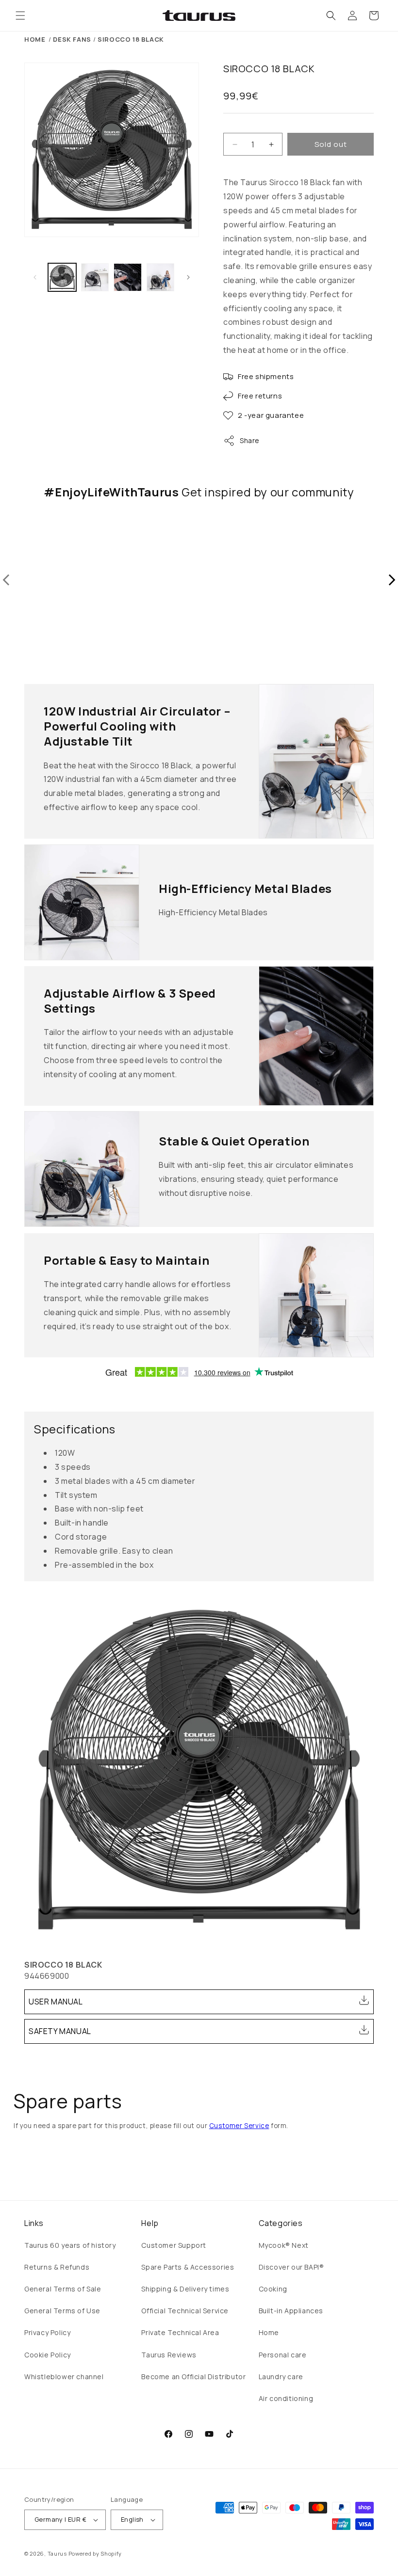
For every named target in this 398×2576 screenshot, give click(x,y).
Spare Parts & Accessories (188, 2267)
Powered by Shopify (95, 2553)
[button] (20, 16)
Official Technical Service (185, 2311)
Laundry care (281, 2377)
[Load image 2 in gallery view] (95, 277)
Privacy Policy (47, 2332)
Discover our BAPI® (291, 2267)
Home (35, 39)
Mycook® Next (284, 2245)
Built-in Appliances (291, 2311)
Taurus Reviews (169, 2355)
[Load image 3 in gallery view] (128, 277)
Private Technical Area (180, 2332)
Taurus (57, 2553)
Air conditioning (286, 2398)
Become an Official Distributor (193, 2377)
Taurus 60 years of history (70, 2245)
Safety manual (60, 2031)
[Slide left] (35, 277)
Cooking (273, 2289)
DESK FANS (72, 39)
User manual (56, 2002)
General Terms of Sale (63, 2289)
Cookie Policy (48, 2355)
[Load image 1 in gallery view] (62, 277)
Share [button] (250, 440)
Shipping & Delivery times (185, 2289)
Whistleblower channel (64, 2377)
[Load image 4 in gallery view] (161, 277)
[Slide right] (188, 277)
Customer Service (239, 2126)
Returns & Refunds (57, 2267)
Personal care (283, 2355)
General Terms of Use (62, 2311)
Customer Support (174, 2245)
